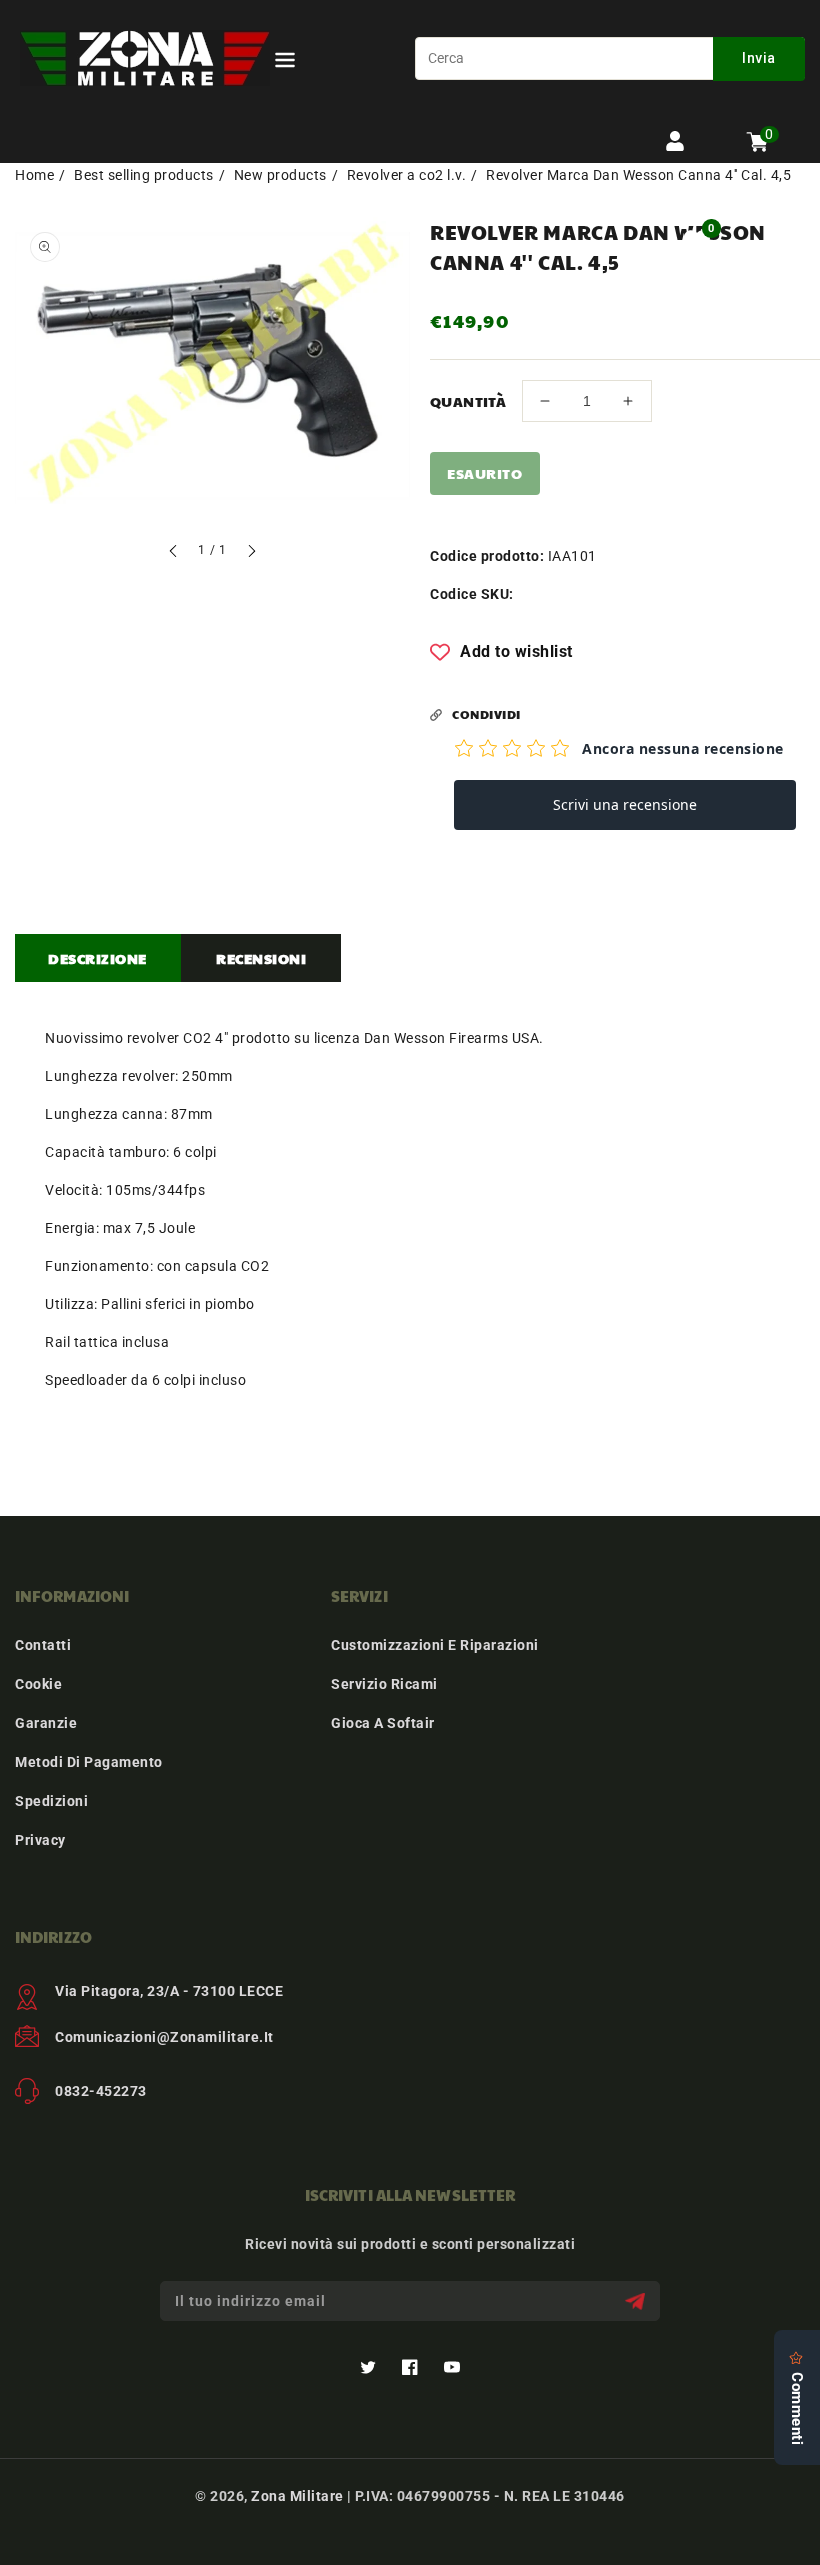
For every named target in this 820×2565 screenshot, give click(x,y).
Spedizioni (51, 1801)
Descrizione (97, 958)
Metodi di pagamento (89, 1762)
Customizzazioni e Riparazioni (435, 1645)
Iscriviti (637, 2301)
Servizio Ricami (384, 1684)
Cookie (38, 1684)
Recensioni (261, 958)
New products (280, 175)
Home (34, 175)
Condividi (486, 714)
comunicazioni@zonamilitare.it (164, 2037)
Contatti (43, 1645)
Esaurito (484, 473)
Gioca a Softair (383, 1723)
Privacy (40, 1840)
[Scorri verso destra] (251, 553)
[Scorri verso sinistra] (174, 553)
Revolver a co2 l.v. (407, 175)
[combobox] (610, 58)
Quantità (468, 401)
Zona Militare (297, 2496)
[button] (285, 63)
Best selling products (144, 175)
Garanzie (46, 1723)
